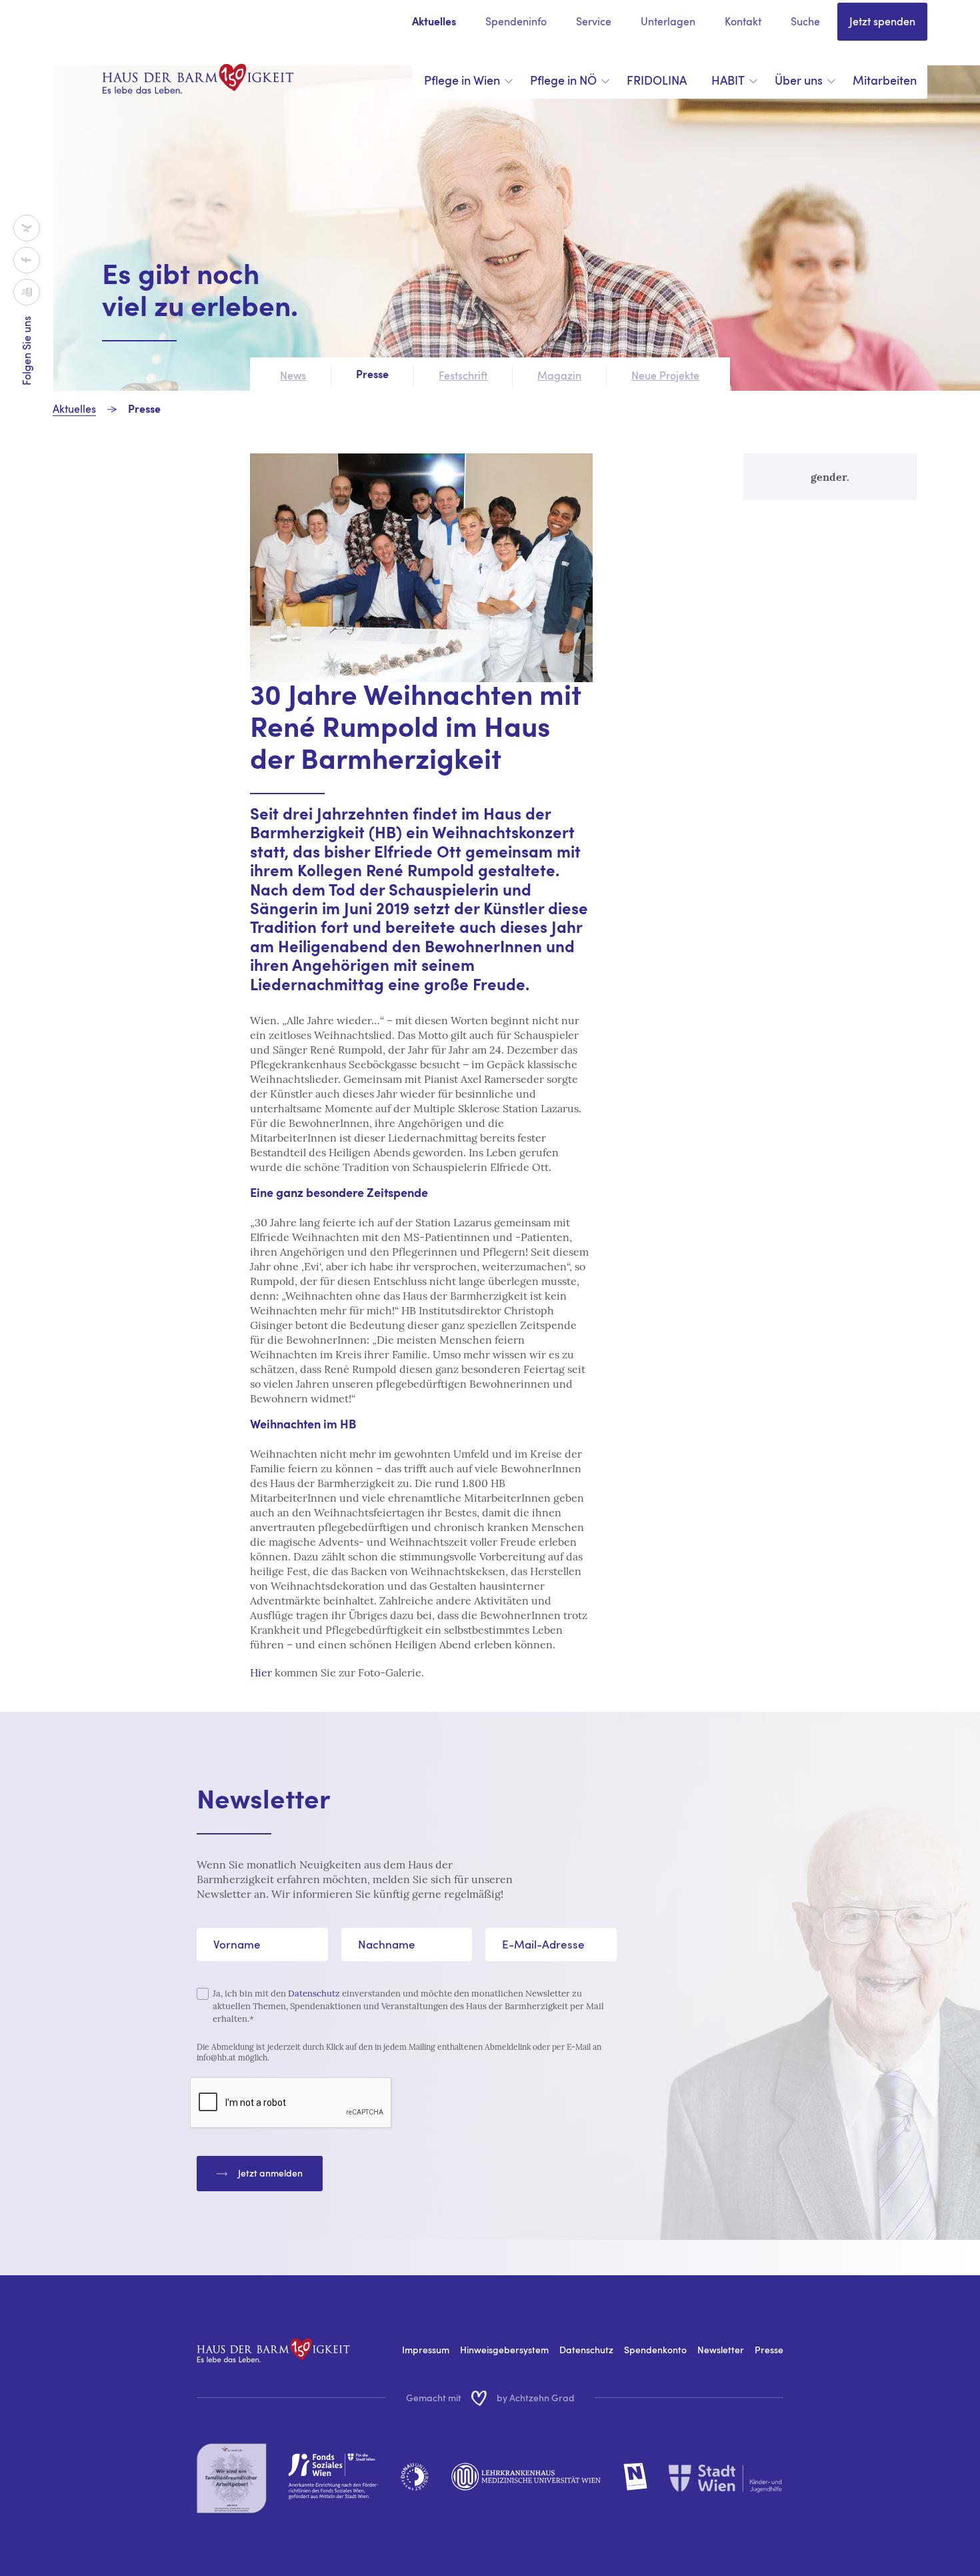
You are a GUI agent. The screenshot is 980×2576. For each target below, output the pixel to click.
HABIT (728, 80)
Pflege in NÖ (563, 80)
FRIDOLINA (657, 80)
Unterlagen (668, 21)
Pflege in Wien (462, 80)
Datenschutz (314, 1994)
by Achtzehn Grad (536, 2398)
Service (594, 21)
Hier (261, 1672)
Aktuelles (434, 23)
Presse (144, 410)
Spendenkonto (655, 2350)
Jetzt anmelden (270, 2173)
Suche (805, 21)
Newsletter (721, 2350)
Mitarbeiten (885, 80)
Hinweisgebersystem (504, 2350)
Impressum (426, 2350)
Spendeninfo (516, 21)
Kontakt (743, 21)
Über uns (799, 80)
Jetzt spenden (882, 21)
